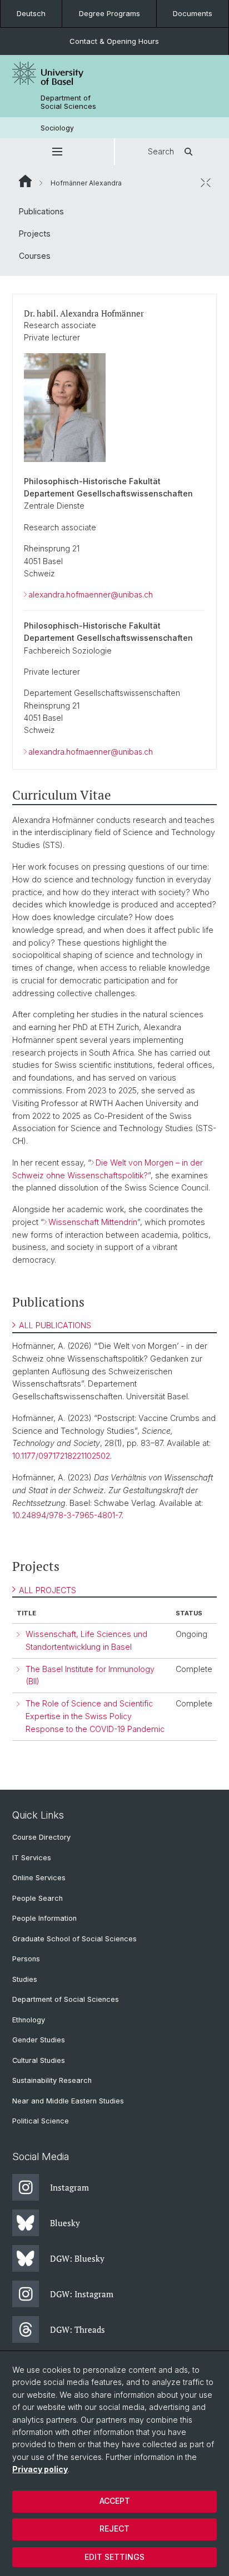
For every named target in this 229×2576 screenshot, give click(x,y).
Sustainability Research (52, 2080)
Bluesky (65, 2223)
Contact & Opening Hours (114, 41)
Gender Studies (39, 2040)
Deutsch (31, 13)
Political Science (41, 2121)
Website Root (25, 181)
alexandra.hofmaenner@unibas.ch (91, 594)
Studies (25, 1979)
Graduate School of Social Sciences (74, 1939)
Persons (26, 1959)
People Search (38, 1898)
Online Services (39, 1878)
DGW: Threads (78, 2329)
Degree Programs (109, 13)
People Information (44, 1918)
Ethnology (29, 2020)
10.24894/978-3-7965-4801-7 (67, 1515)
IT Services (32, 1858)
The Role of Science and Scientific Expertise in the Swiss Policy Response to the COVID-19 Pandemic (95, 1716)
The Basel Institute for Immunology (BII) (90, 1675)
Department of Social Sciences (68, 102)
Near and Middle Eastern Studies (68, 2101)
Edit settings (114, 2557)
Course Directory (41, 1837)
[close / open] (206, 183)
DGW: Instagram (82, 2294)
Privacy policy (40, 2469)
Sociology (57, 128)
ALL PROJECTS (48, 1590)
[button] (57, 152)
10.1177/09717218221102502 (61, 1456)
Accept (115, 2501)
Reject (114, 2529)
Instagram (69, 2187)
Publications (41, 211)
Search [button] (161, 151)
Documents (193, 13)
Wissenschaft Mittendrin (93, 1222)
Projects (35, 234)
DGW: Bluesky (77, 2258)
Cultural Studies (39, 2060)
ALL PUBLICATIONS (55, 1325)
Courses (35, 256)
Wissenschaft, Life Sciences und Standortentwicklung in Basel (86, 1640)
